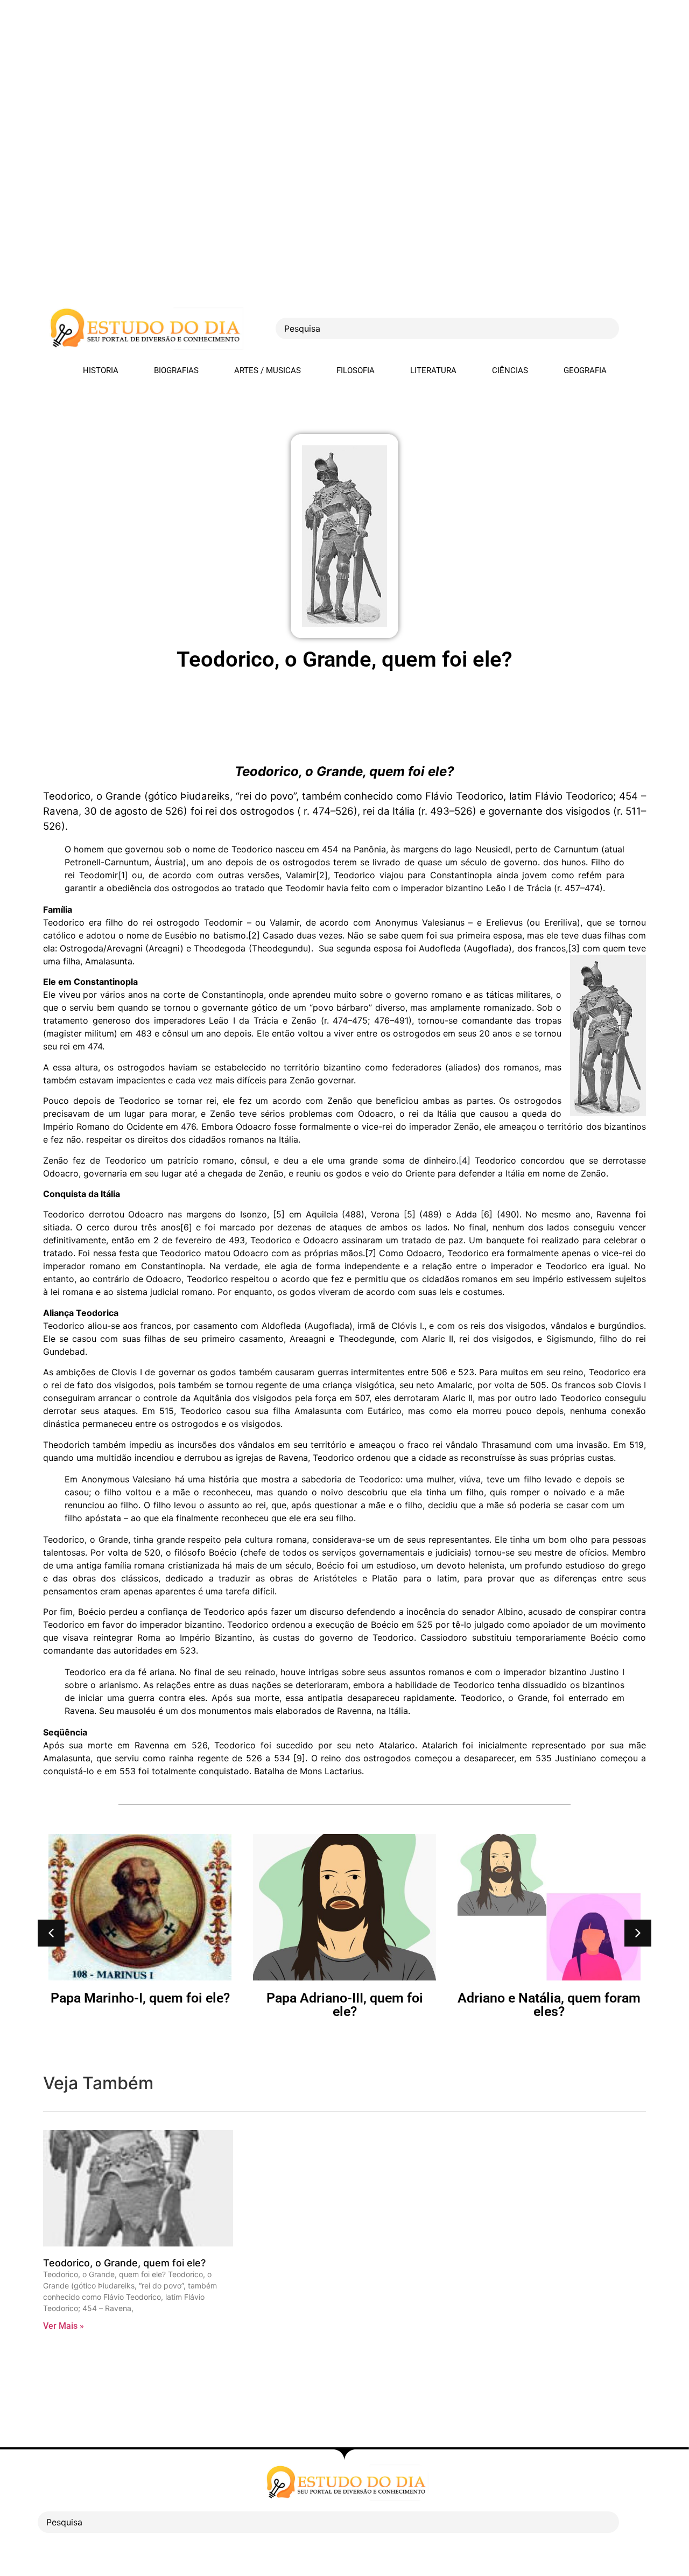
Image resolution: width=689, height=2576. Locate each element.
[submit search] (638, 329)
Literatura (433, 370)
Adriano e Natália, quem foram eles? (344, 2005)
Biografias (176, 370)
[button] (51, 1933)
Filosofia (356, 370)
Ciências (510, 370)
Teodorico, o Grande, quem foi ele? (124, 2263)
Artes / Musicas (268, 370)
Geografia (585, 370)
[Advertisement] (323, 75)
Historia (101, 370)
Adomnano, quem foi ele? (549, 1998)
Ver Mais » (64, 2326)
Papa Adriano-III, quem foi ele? (140, 2005)
